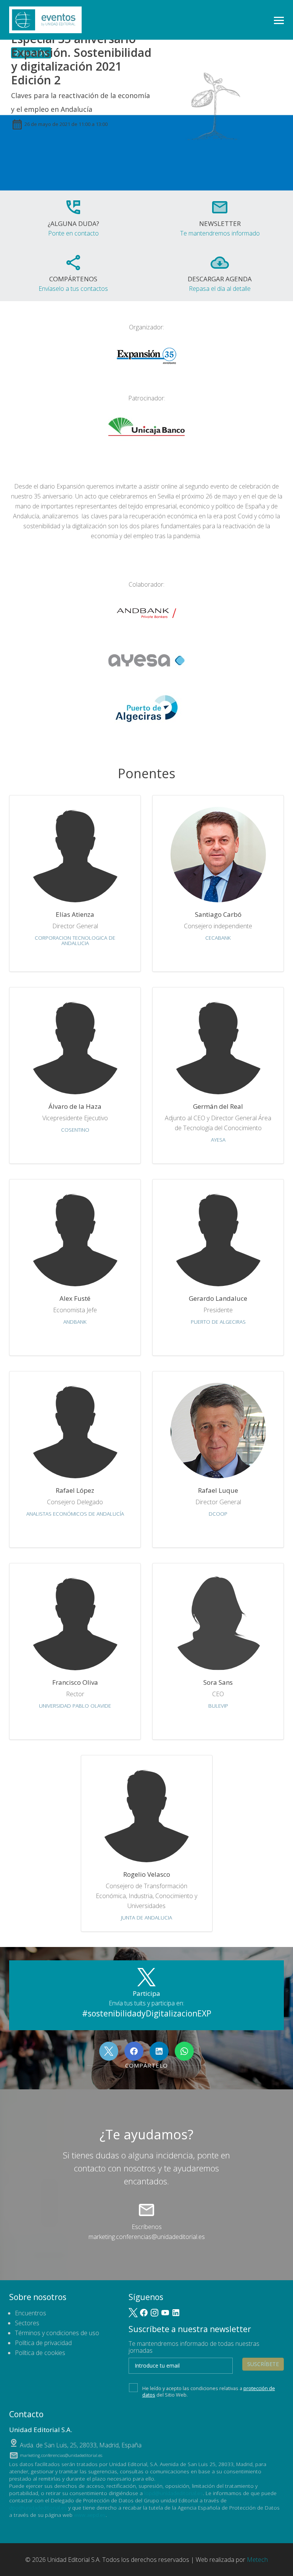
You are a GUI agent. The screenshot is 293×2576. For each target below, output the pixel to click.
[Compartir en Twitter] (109, 2051)
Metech (257, 2560)
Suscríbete (263, 2364)
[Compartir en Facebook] (134, 2051)
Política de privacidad (43, 2343)
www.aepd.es (90, 2515)
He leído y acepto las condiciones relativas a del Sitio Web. (209, 2391)
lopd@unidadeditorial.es (174, 2493)
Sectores (27, 2323)
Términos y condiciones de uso (57, 2333)
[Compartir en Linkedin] (159, 2051)
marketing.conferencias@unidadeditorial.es (147, 2237)
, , (81, 2445)
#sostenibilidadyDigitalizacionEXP (147, 2013)
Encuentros (31, 2313)
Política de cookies (40, 2353)
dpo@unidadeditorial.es (38, 2507)
